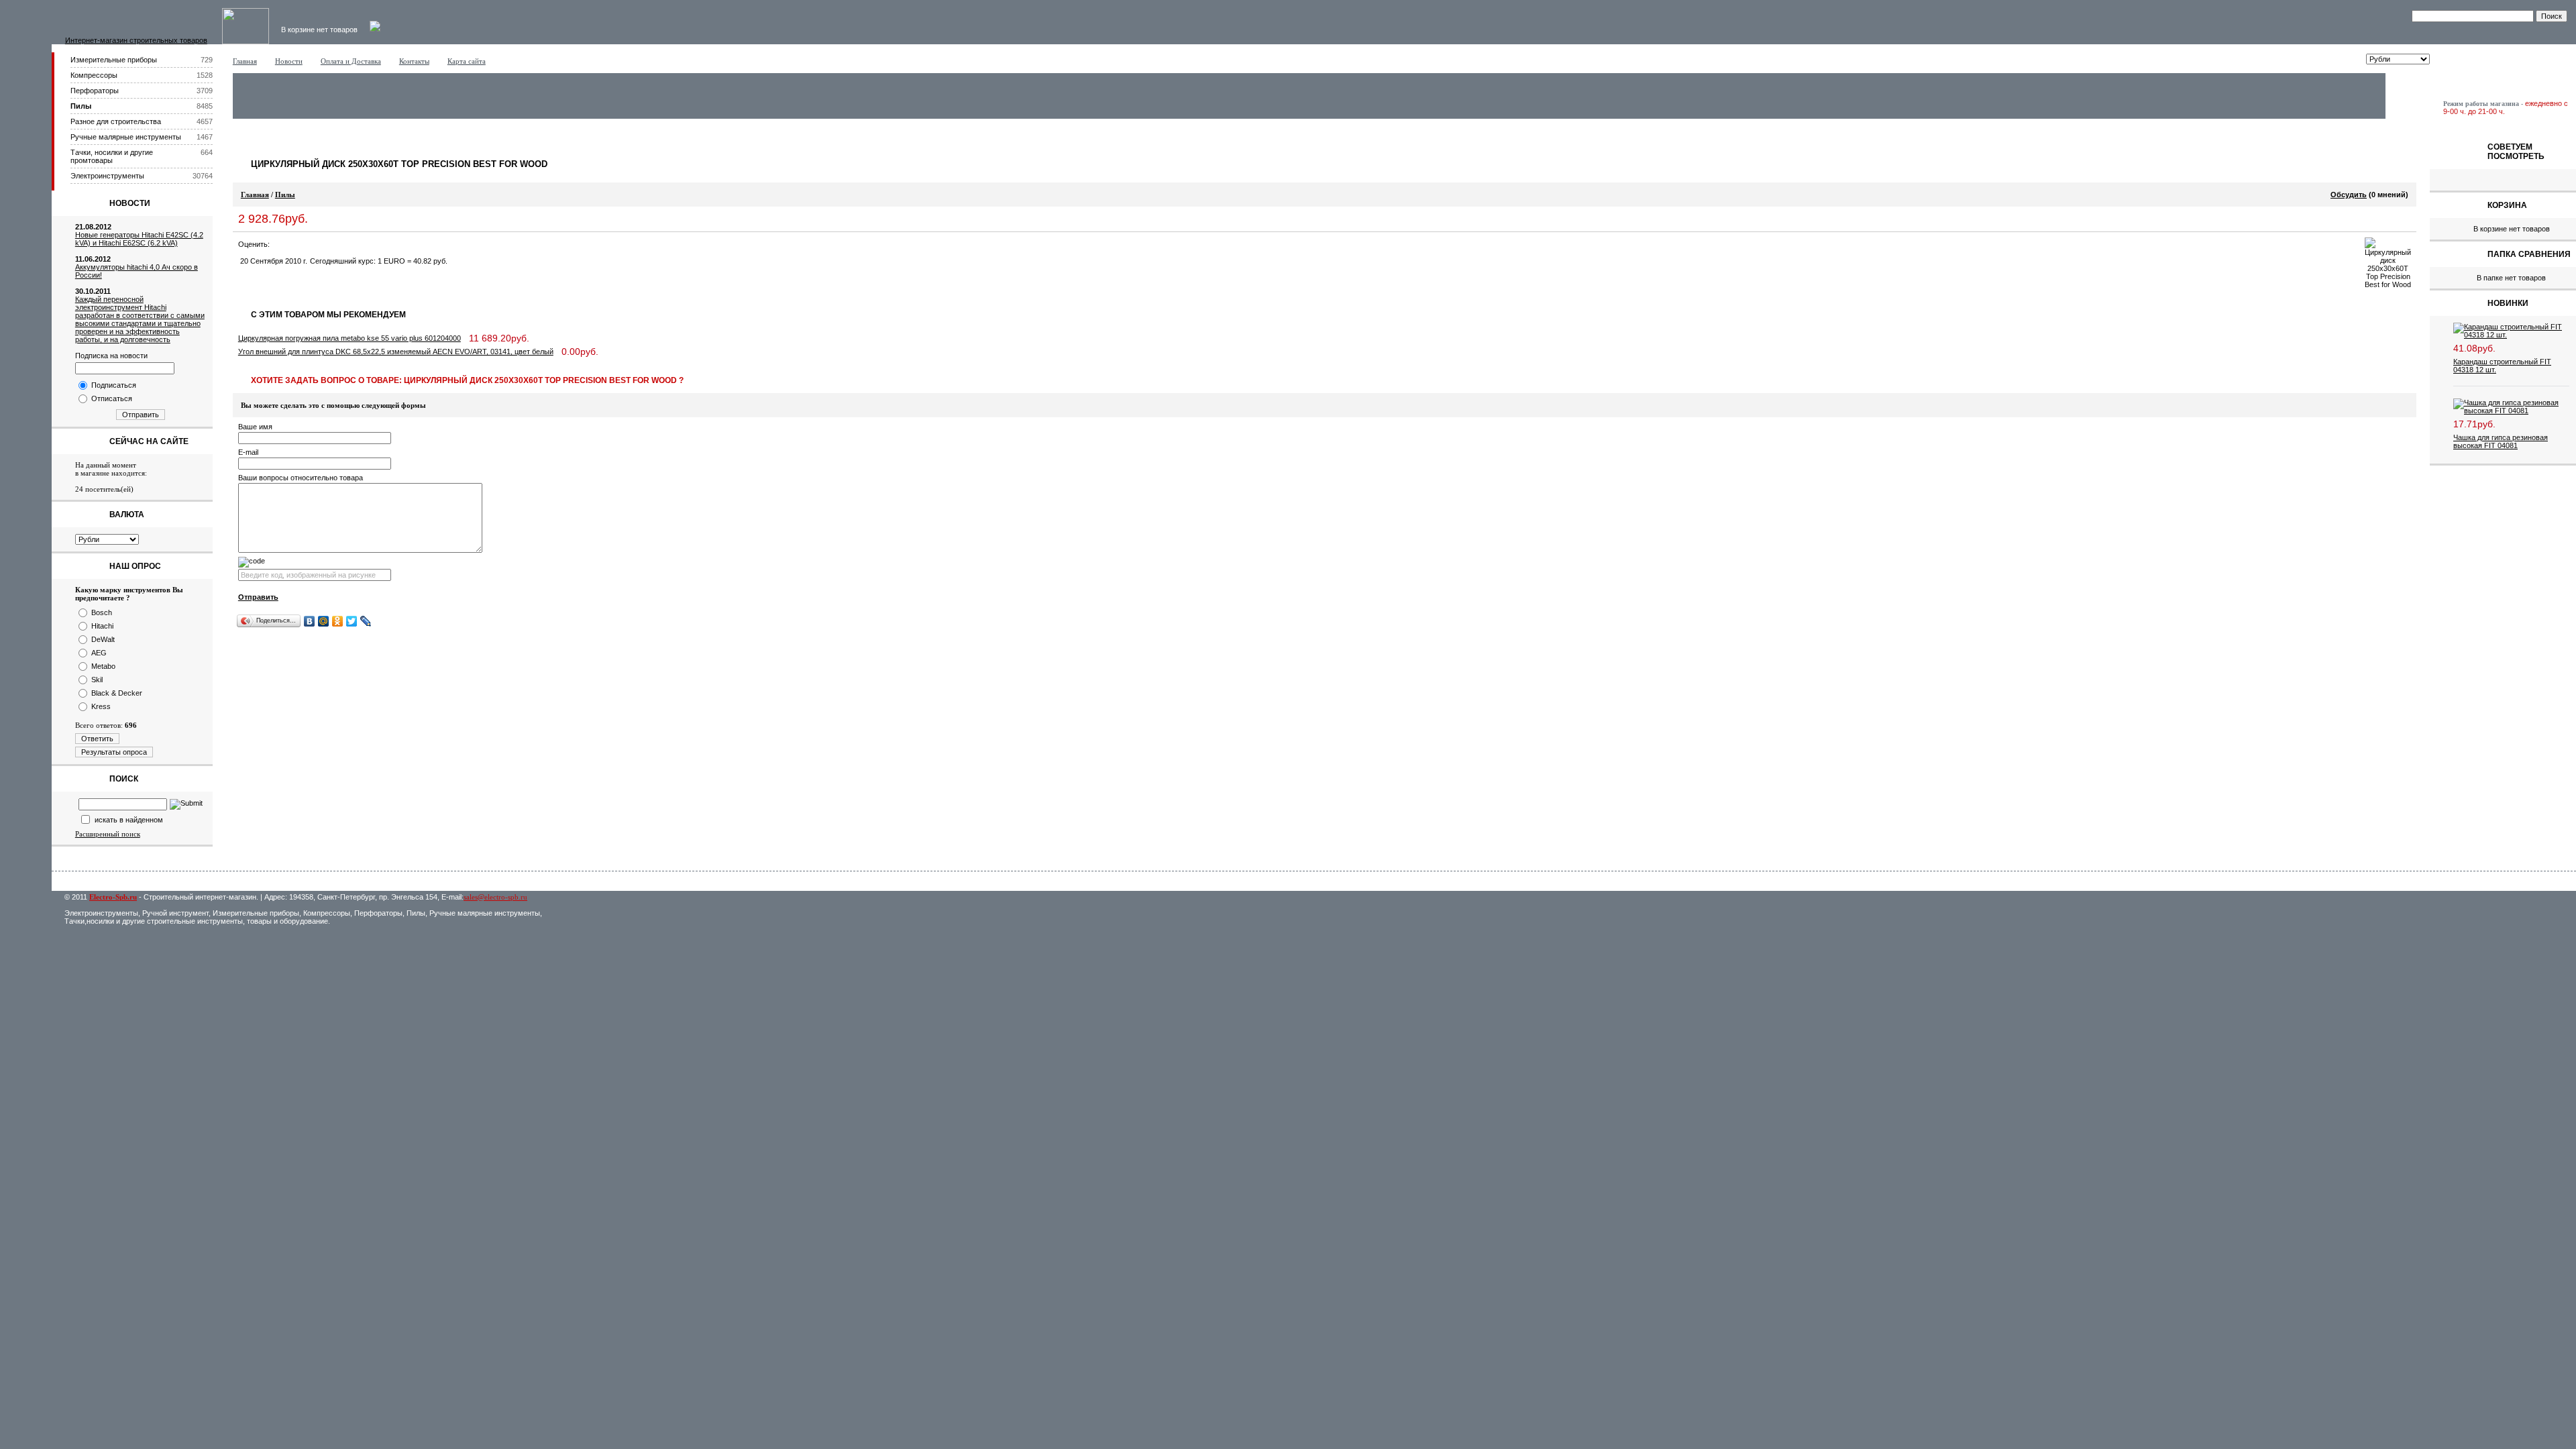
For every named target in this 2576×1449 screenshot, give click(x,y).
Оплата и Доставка (351, 61)
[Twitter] (352, 621)
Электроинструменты (107, 176)
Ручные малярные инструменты (126, 137)
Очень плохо (278, 244)
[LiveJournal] (366, 621)
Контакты (414, 61)
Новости (289, 61)
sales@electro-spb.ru (495, 897)
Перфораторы (95, 91)
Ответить (97, 739)
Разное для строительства (116, 121)
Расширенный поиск (108, 834)
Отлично (332, 244)
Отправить (141, 415)
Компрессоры (94, 75)
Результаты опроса (114, 752)
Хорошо (319, 244)
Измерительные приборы (114, 60)
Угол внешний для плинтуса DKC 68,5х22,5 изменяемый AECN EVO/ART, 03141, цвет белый (396, 352)
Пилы (81, 106)
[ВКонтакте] (310, 621)
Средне (305, 244)
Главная (245, 61)
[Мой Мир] (324, 621)
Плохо (292, 244)
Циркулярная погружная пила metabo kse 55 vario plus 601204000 (350, 338)
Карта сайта (467, 61)
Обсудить (2349, 195)
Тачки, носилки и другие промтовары (112, 156)
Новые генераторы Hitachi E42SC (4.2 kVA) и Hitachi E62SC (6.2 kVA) (139, 239)
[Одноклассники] (338, 621)
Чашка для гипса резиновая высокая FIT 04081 (2501, 441)
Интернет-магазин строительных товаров (136, 40)
